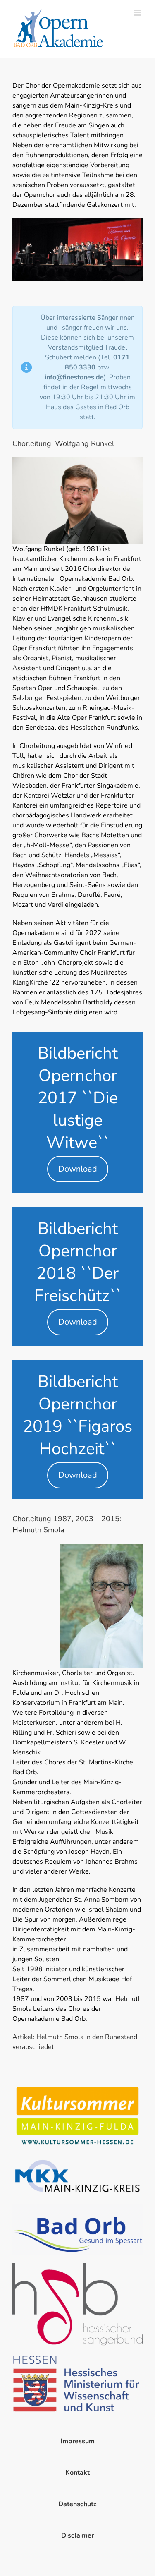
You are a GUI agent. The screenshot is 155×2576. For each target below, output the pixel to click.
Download (78, 1169)
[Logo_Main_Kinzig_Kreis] (77, 2160)
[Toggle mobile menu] (138, 13)
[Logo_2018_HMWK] (77, 2357)
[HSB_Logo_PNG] (77, 2266)
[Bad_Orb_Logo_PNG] (77, 2207)
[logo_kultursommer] (77, 2086)
